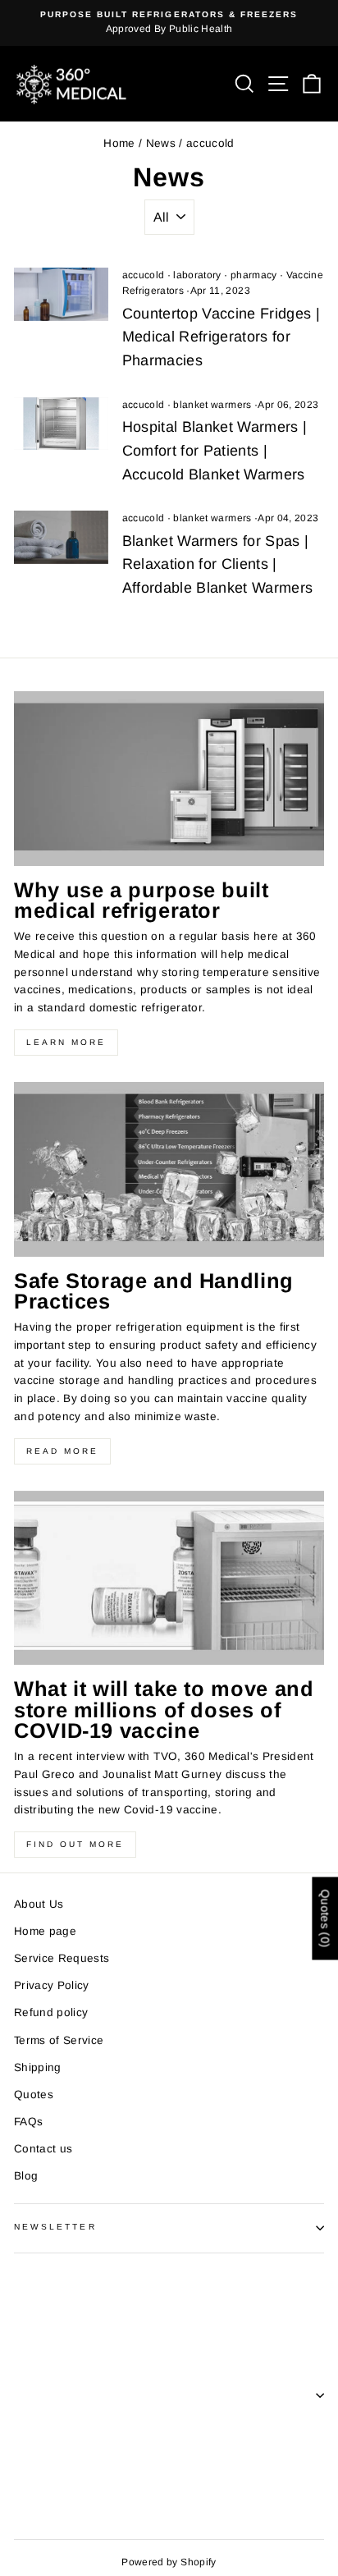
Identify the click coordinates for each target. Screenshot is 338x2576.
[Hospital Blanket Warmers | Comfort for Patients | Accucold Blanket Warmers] (61, 424)
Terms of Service (59, 2040)
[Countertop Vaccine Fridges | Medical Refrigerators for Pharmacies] (61, 294)
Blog (26, 2176)
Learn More (66, 1042)
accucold (144, 275)
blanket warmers (212, 405)
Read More (62, 1451)
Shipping (38, 2067)
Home (119, 143)
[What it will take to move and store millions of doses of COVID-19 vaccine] (169, 1578)
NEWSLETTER (55, 2227)
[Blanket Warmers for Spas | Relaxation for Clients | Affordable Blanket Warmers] (61, 537)
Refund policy (51, 2012)
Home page (45, 1931)
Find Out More (75, 1844)
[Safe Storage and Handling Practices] (169, 1169)
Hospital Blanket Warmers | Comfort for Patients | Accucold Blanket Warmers (215, 451)
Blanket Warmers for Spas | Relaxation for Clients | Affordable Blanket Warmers (218, 565)
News (161, 143)
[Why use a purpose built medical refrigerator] (169, 779)
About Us (39, 1904)
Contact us (43, 2149)
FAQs (28, 2122)
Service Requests (62, 1958)
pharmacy (254, 275)
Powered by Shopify (169, 2562)
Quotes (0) (325, 1919)
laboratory (197, 275)
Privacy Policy (52, 1985)
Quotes (34, 2095)
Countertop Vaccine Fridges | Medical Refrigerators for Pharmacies (222, 337)
